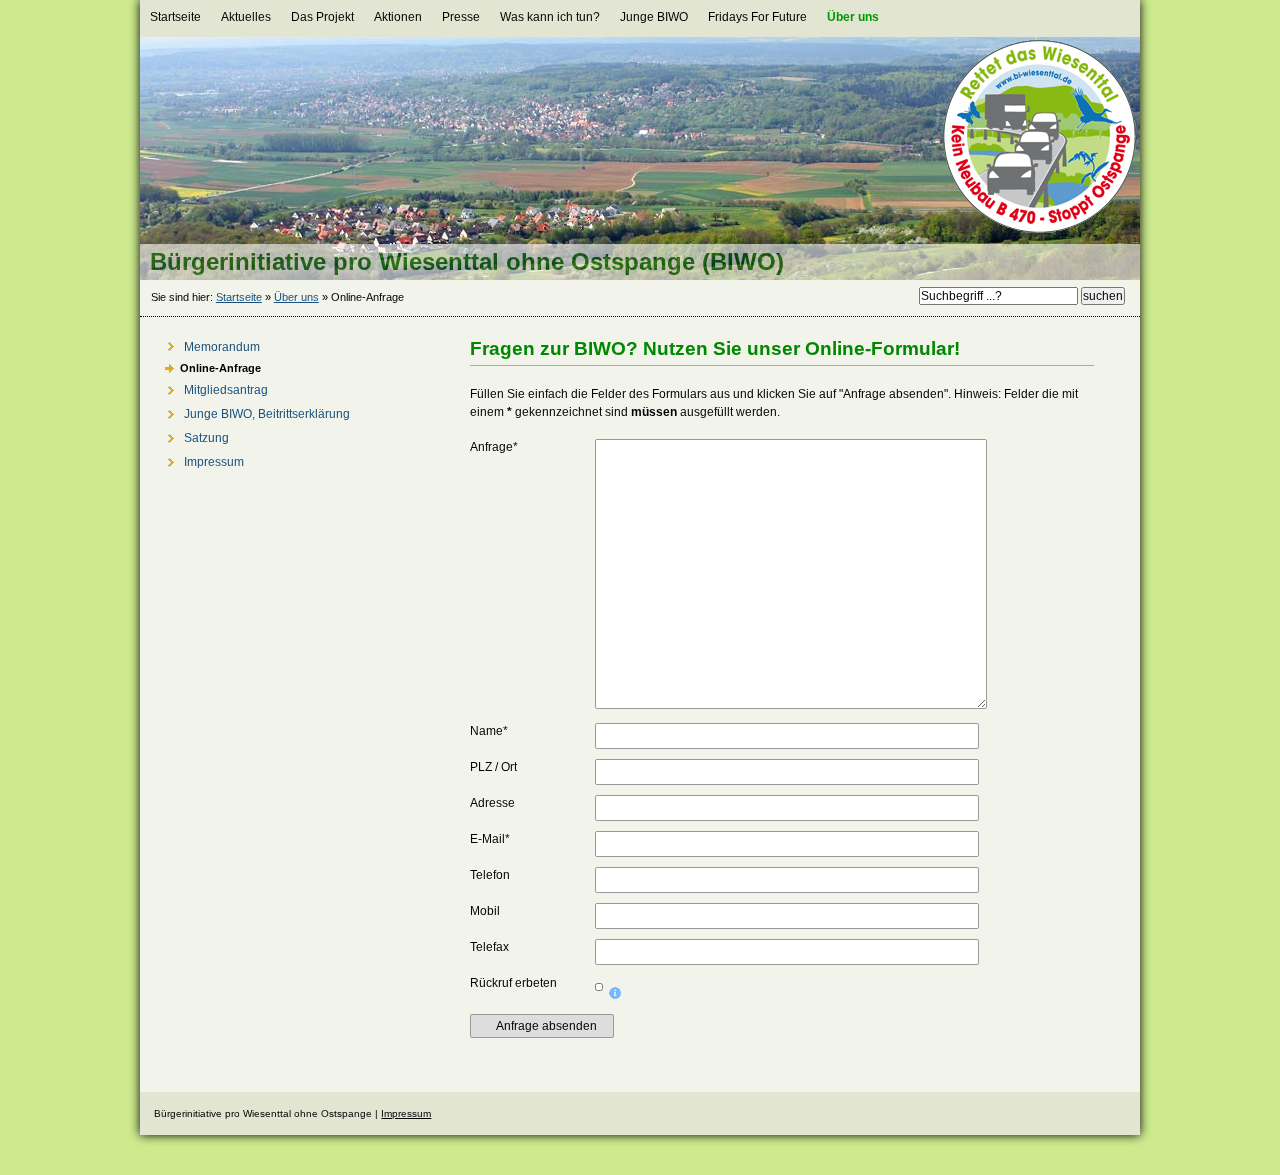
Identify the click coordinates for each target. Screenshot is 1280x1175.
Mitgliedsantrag (209, 387)
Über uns (296, 297)
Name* (489, 731)
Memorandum (205, 344)
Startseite (239, 297)
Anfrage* (494, 447)
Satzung (189, 435)
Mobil (485, 911)
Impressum (197, 459)
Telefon (490, 875)
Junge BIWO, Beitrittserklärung (250, 411)
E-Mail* (490, 839)
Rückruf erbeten (513, 983)
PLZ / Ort (493, 767)
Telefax (489, 947)
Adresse (492, 803)
